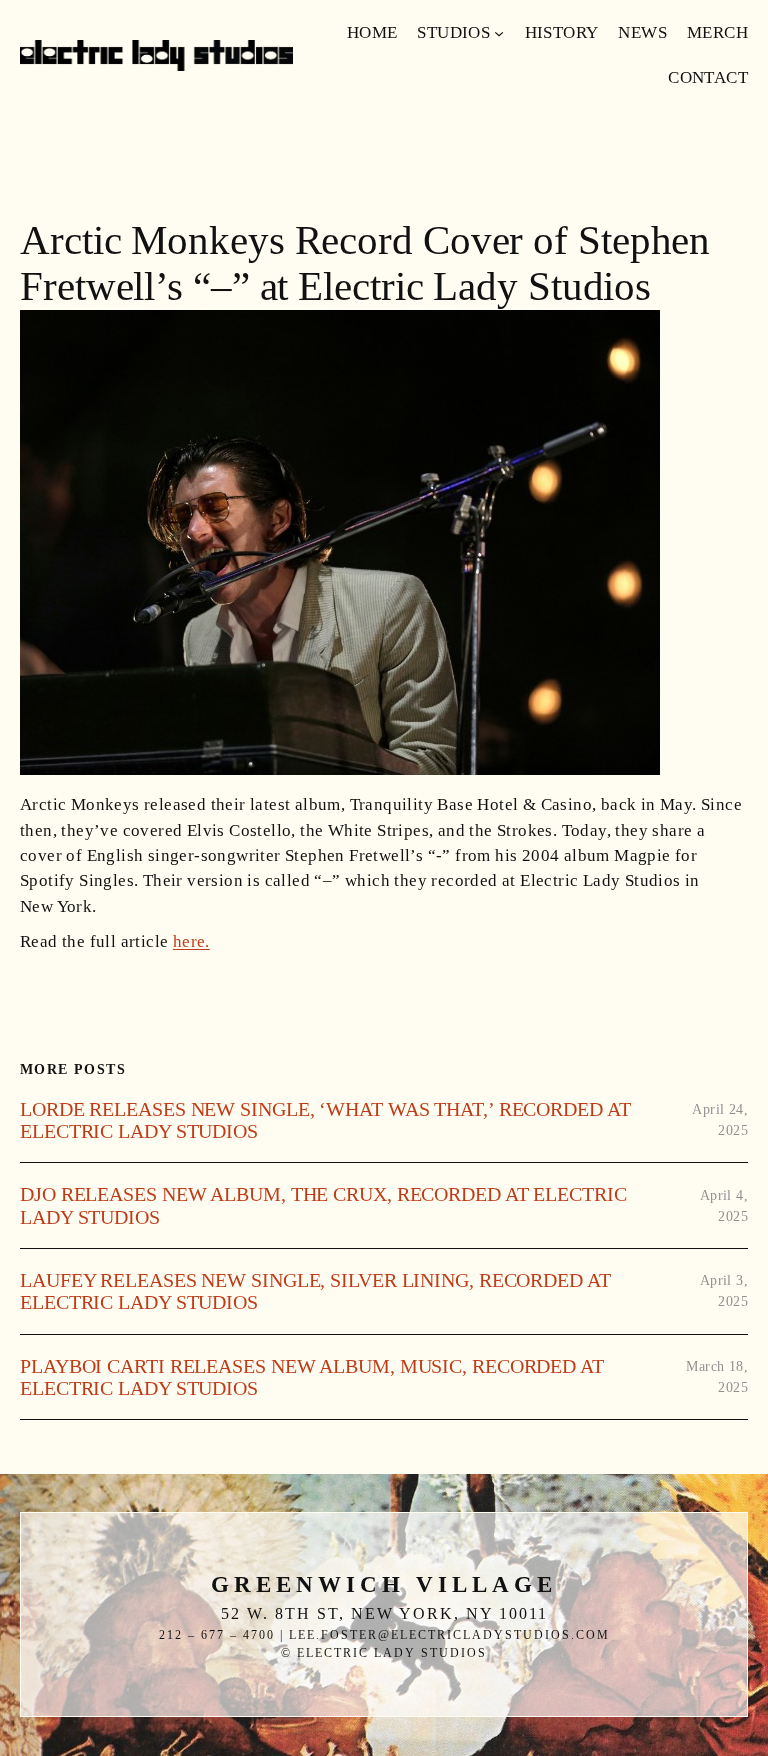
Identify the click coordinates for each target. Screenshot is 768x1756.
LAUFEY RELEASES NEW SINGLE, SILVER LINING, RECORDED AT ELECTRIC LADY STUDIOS (315, 1291)
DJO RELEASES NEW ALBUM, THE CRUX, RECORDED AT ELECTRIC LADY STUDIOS (323, 1205)
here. (191, 941)
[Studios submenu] (499, 33)
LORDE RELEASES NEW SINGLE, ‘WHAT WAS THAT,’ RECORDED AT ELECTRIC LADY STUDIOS (325, 1120)
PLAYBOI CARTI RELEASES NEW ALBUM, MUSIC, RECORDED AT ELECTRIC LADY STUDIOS (312, 1377)
